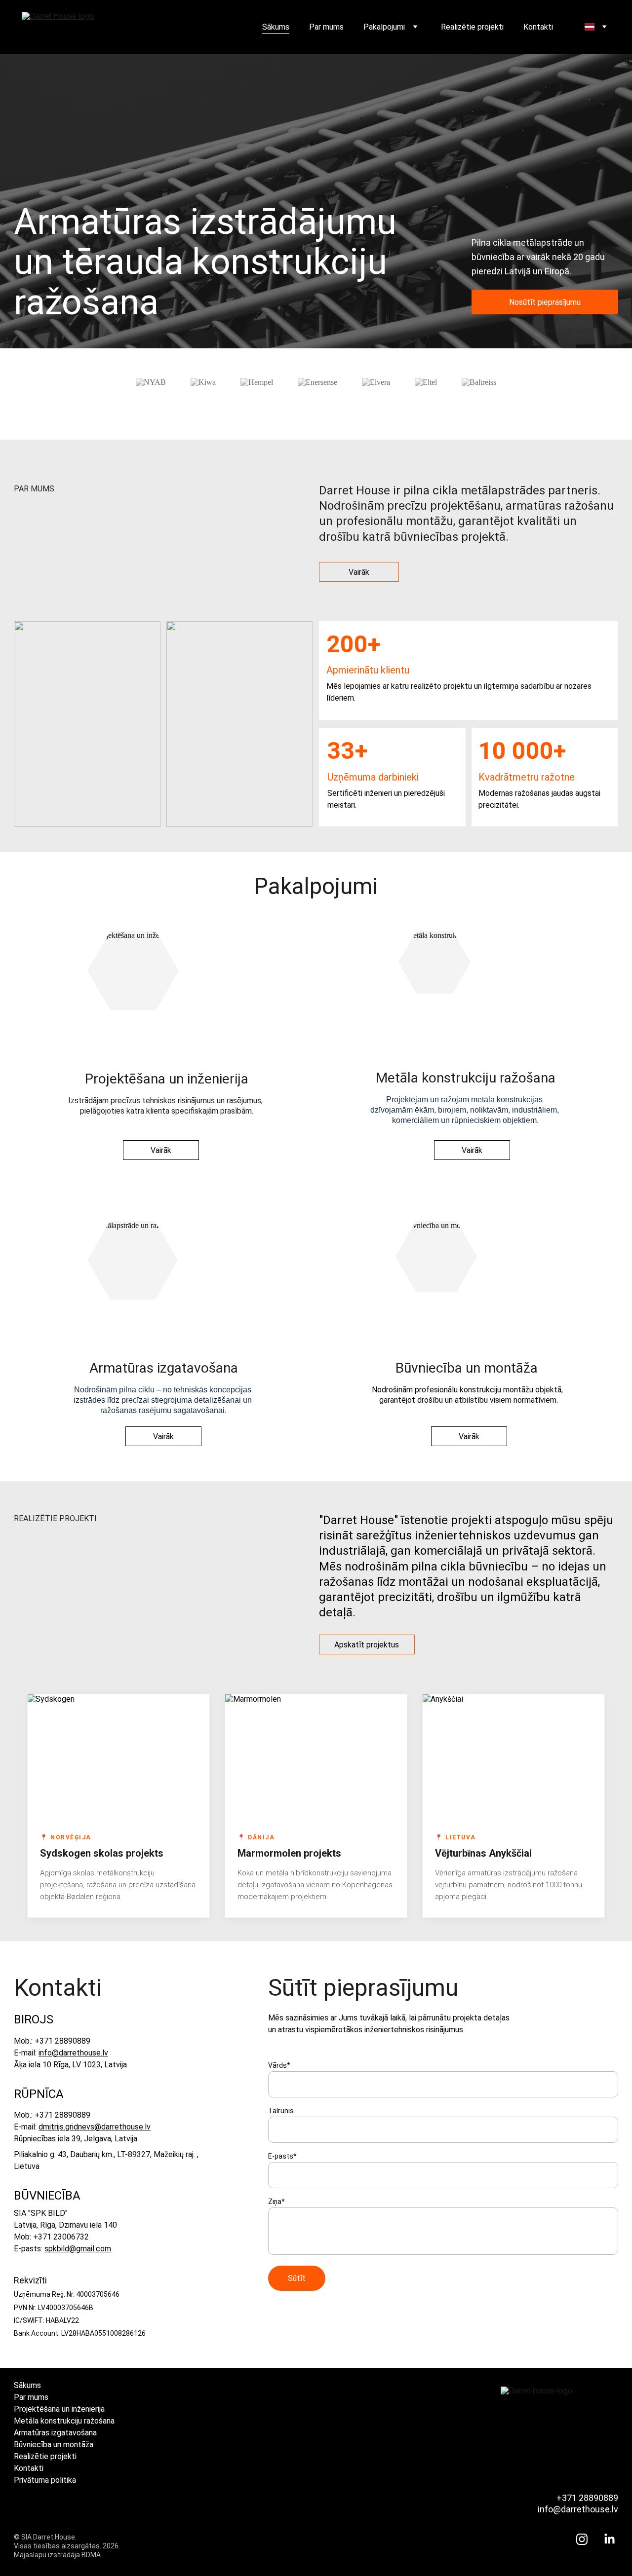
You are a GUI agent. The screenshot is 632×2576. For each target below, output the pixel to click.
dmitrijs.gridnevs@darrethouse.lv (95, 2127)
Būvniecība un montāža (54, 2445)
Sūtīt (297, 2278)
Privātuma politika (45, 2480)
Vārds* (279, 2065)
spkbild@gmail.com (78, 2249)
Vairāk (359, 572)
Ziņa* (276, 2202)
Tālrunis (281, 2111)
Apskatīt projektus (367, 1645)
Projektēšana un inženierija (59, 2409)
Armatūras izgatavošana (55, 2433)
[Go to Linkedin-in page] (610, 2539)
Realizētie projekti (472, 27)
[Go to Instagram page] (587, 2539)
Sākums (276, 27)
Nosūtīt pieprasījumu (545, 302)
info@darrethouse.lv (73, 2053)
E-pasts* (282, 2156)
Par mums (326, 27)
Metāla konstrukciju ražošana (64, 2421)
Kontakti (538, 27)
